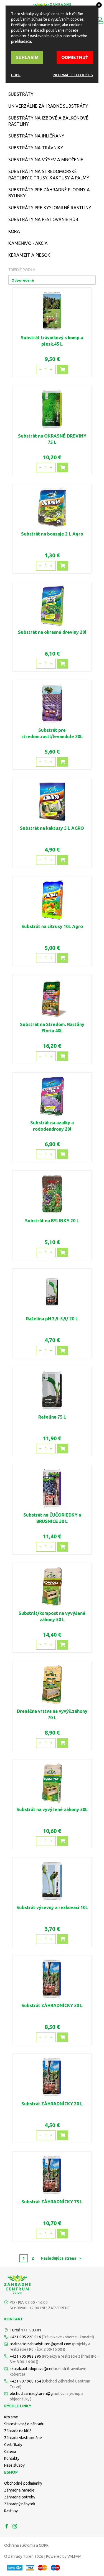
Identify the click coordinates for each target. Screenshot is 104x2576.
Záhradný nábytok (20, 2504)
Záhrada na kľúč (18, 2431)
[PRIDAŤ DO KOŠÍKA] (63, 369)
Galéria (10, 2452)
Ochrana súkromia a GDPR (26, 2545)
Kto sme (11, 2417)
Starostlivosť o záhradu (24, 2424)
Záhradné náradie (19, 2490)
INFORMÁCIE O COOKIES (73, 75)
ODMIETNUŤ (75, 57)
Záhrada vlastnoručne (23, 2438)
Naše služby (14, 2465)
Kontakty (12, 2458)
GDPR (16, 75)
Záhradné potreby (20, 2497)
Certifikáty (13, 2445)
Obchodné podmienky (23, 2483)
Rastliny (11, 2511)
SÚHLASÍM (27, 57)
